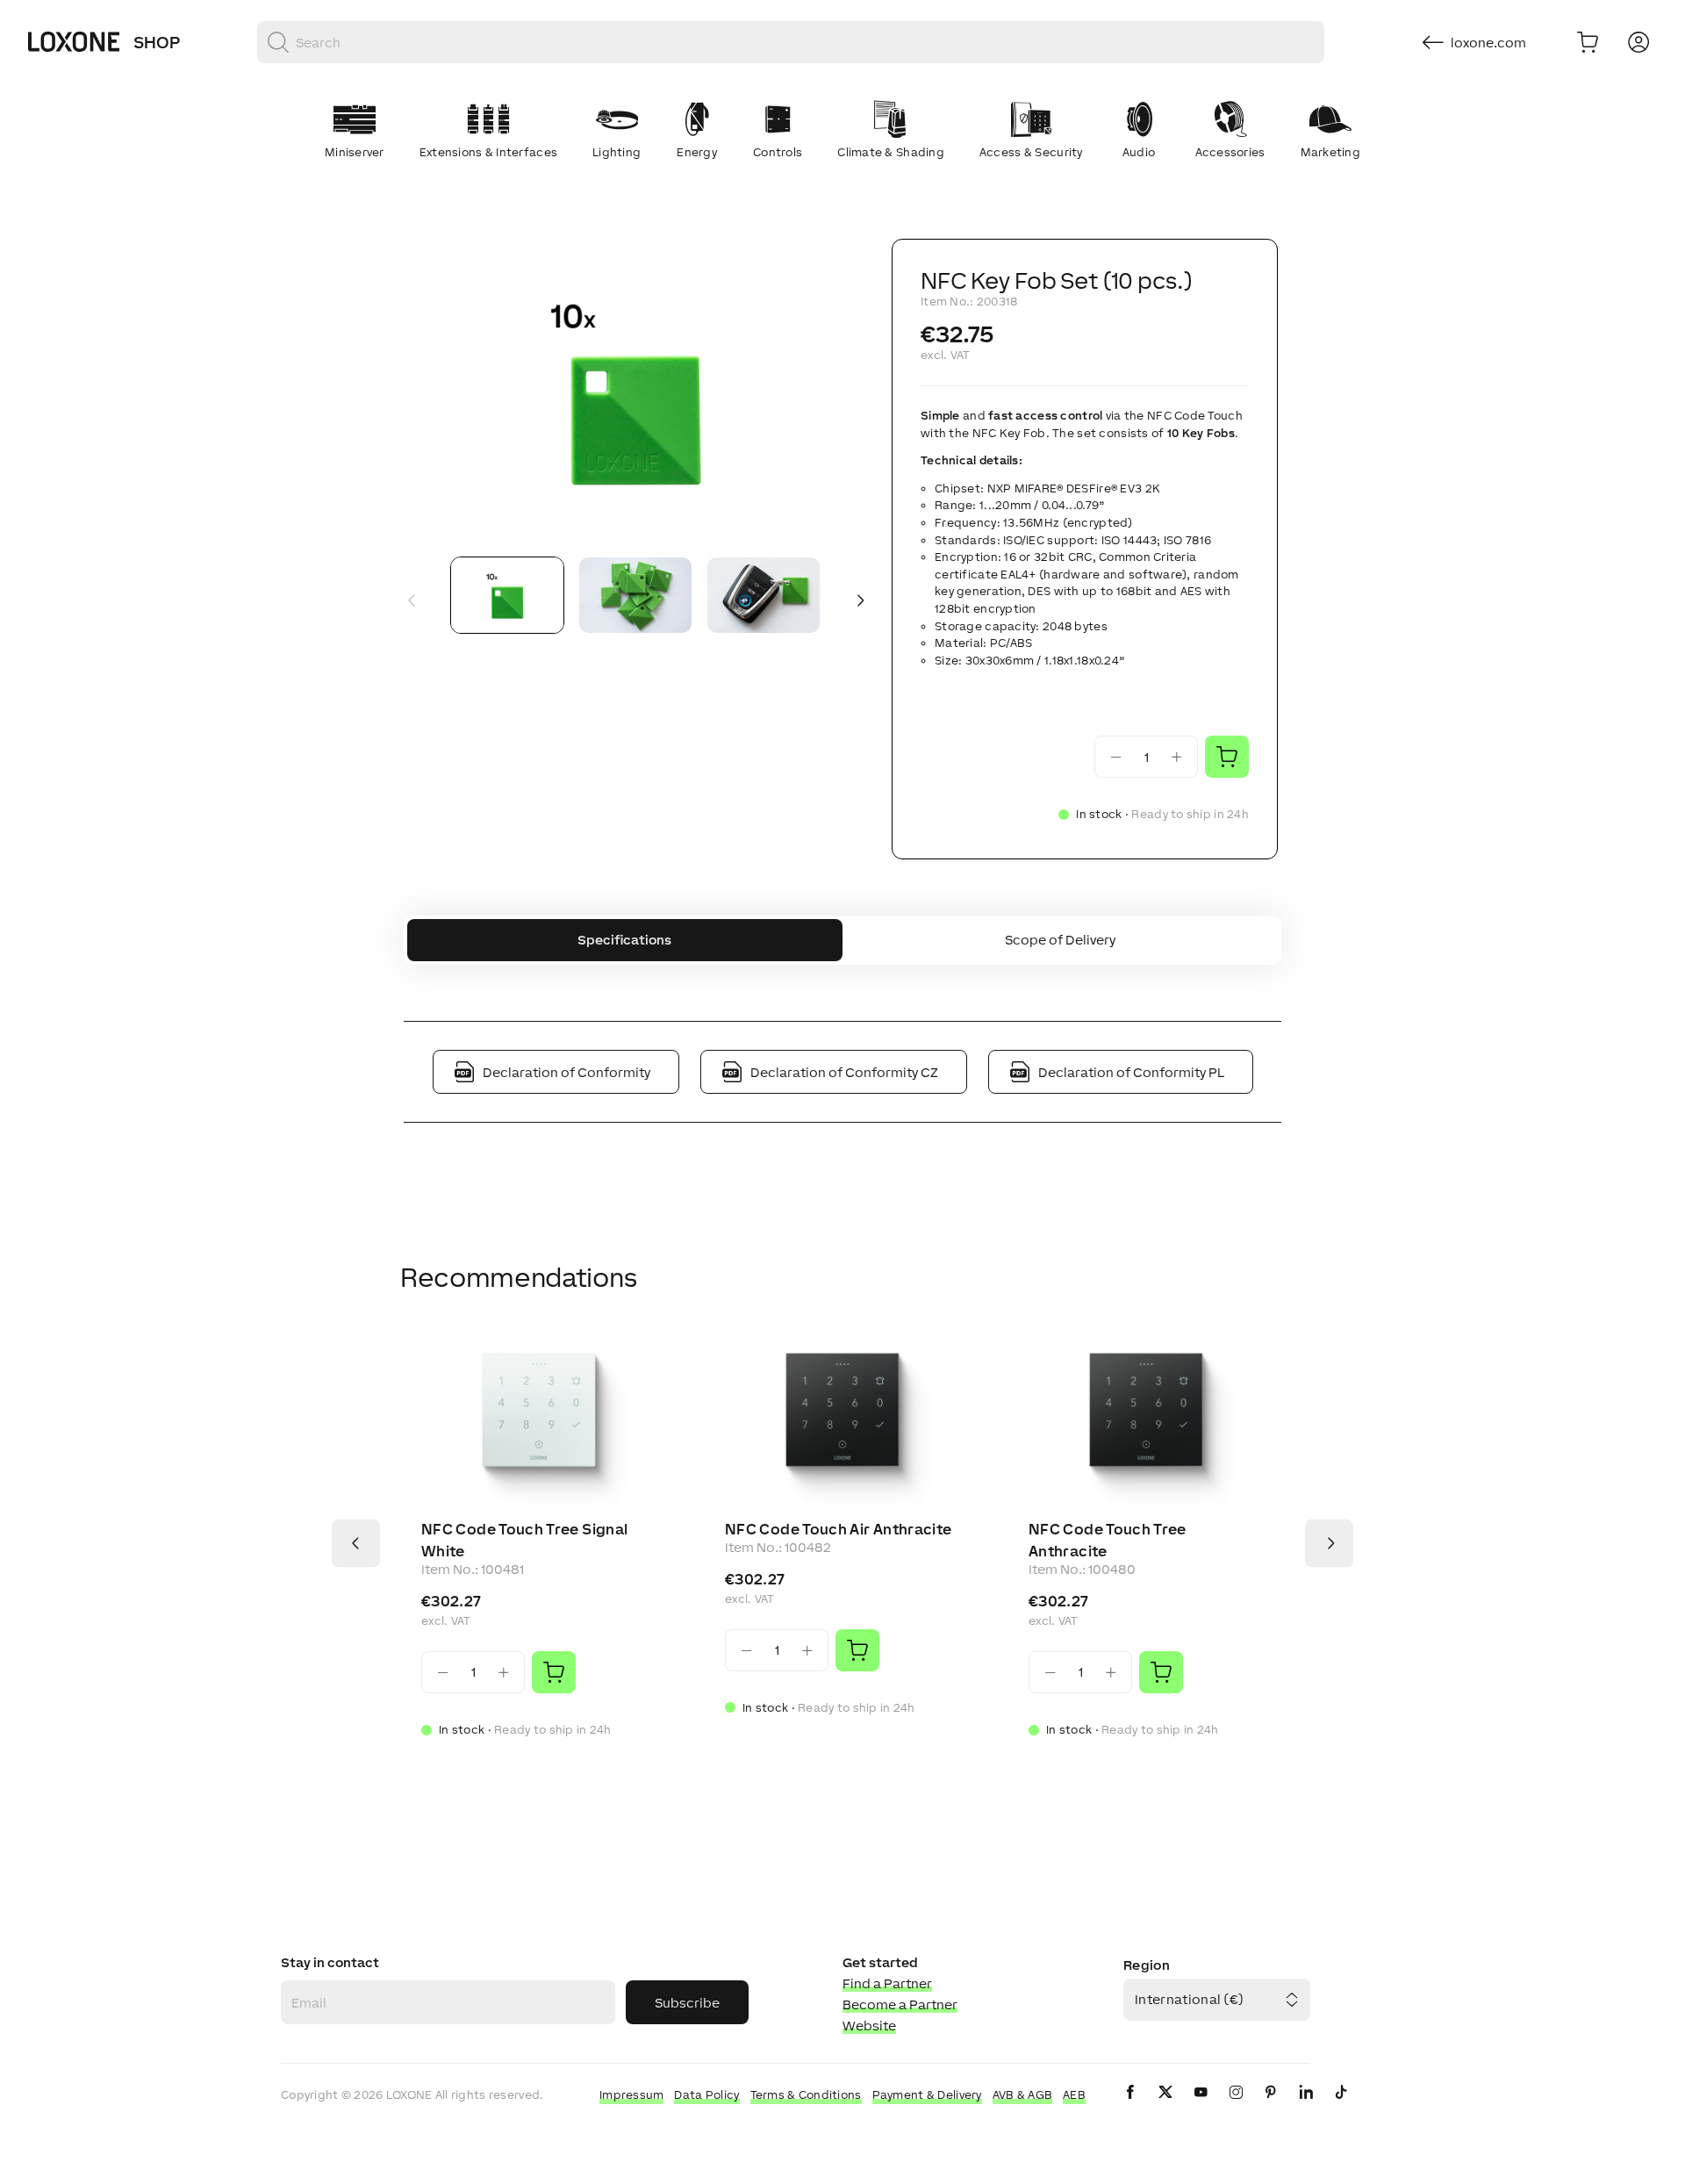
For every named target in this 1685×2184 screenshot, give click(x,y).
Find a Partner (887, 1983)
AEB (1074, 2095)
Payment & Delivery (927, 2095)
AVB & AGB (1023, 2095)
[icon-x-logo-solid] (1165, 2106)
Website (869, 2026)
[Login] (1638, 42)
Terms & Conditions (806, 2095)
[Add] (554, 1672)
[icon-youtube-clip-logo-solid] (1201, 2106)
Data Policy (706, 2095)
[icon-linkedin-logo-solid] (1306, 2106)
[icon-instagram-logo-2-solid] (1236, 2106)
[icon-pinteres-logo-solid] (1271, 2106)
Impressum (632, 2095)
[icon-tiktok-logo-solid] (1341, 2106)
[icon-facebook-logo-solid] (1130, 2106)
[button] (635, 391)
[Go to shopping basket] (1588, 42)
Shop (157, 42)
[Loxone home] (74, 42)
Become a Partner (900, 2004)
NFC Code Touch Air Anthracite (838, 1529)
